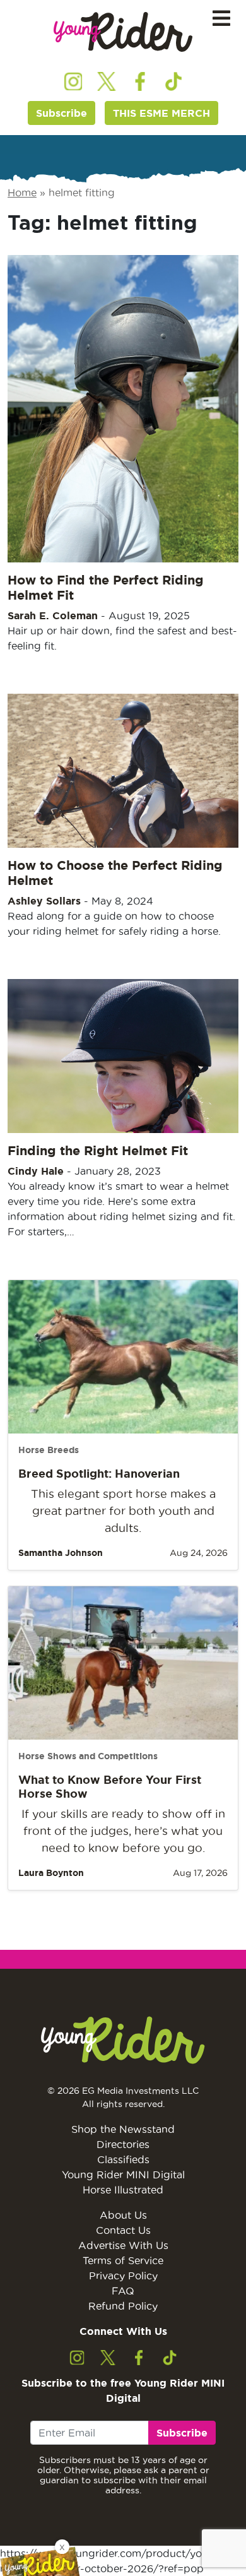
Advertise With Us (123, 2245)
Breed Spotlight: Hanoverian (99, 1473)
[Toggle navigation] (221, 19)
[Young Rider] (123, 32)
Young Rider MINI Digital (123, 2175)
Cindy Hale (36, 1171)
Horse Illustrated (123, 2190)
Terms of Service (123, 2260)
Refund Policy (123, 2306)
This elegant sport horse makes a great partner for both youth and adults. (123, 1511)
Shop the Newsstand (123, 2129)
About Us (123, 2215)
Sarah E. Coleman (53, 615)
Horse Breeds (49, 1450)
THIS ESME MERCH (161, 113)
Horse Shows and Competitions (88, 1756)
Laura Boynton (51, 1873)
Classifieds (123, 2159)
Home (22, 193)
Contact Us (123, 2230)
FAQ (123, 2291)
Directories (123, 2144)
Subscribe (61, 113)
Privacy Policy (123, 2276)
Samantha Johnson (61, 1553)
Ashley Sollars (44, 901)
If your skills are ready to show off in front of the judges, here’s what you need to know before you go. (123, 1831)
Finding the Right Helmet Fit (98, 1150)
